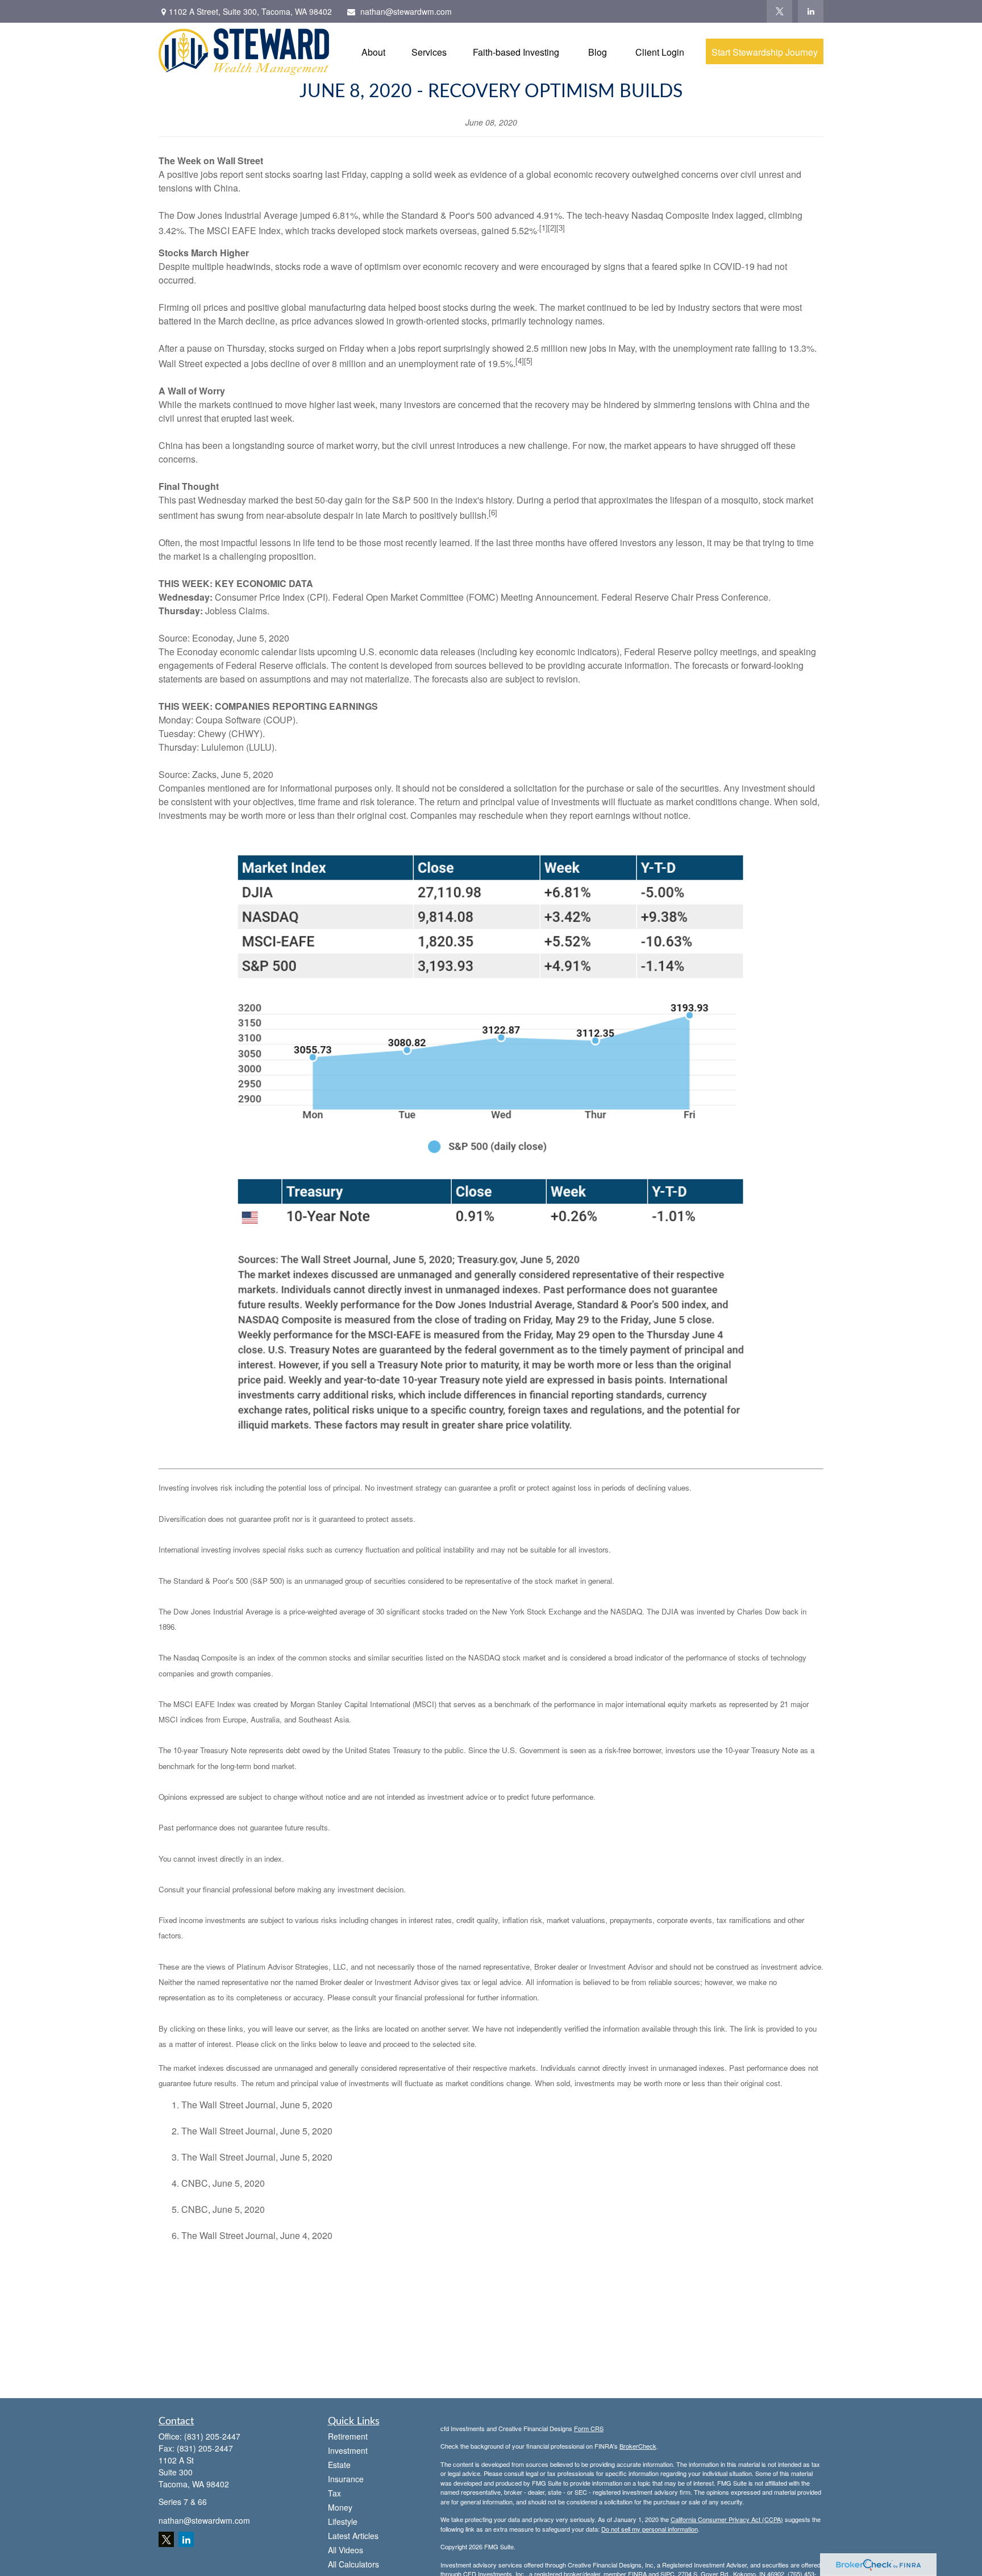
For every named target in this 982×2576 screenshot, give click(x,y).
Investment (348, 2450)
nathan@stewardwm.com (406, 11)
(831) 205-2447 (212, 2436)
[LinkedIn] (811, 11)
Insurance (346, 2479)
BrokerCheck (638, 2446)
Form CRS (589, 2428)
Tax (334, 2493)
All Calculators (353, 2564)
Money (340, 2507)
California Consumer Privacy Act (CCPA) (727, 2519)
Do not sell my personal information (650, 2529)
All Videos (346, 2550)
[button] (373, 51)
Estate (339, 2465)
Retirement (348, 2436)
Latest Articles (353, 2536)
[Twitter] (779, 11)
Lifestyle (343, 2521)
